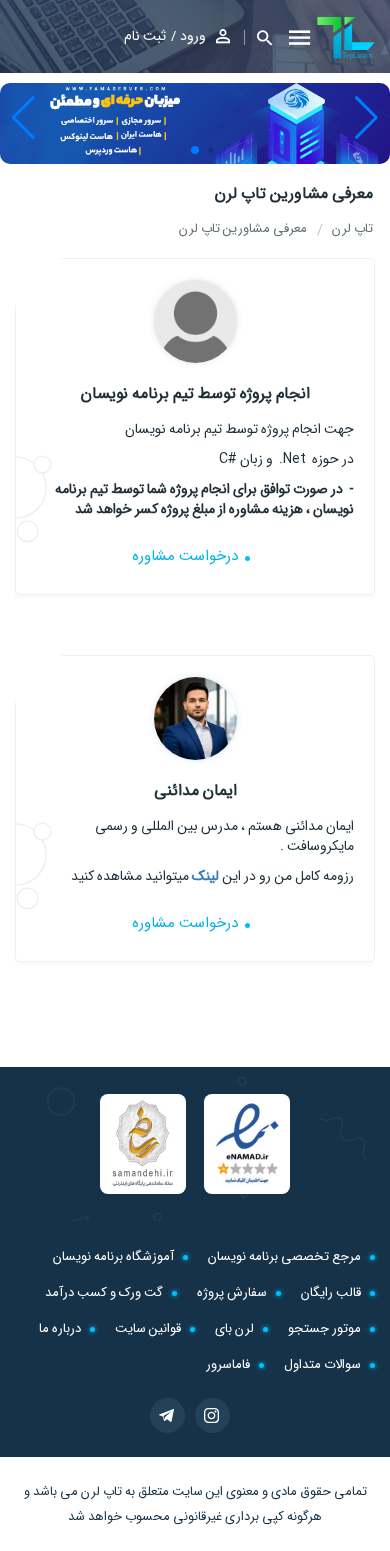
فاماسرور (228, 1364)
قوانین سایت (148, 1328)
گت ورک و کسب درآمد (104, 1292)
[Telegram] (167, 1415)
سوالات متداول (322, 1364)
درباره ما (60, 1328)
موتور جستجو (324, 1328)
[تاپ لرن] (346, 38)
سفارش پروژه (232, 1292)
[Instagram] (212, 1415)
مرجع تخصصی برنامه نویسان (284, 1256)
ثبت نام (145, 36)
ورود (193, 36)
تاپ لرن (101, 1491)
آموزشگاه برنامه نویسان (113, 1256)
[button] (258, 37)
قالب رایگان (331, 1292)
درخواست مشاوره (185, 556)
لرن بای (234, 1328)
